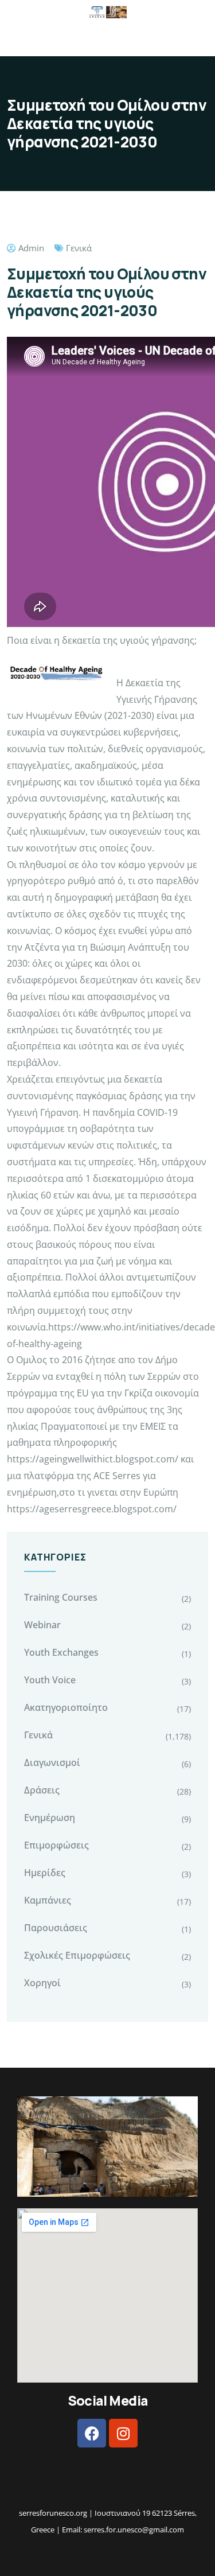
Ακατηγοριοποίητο (66, 1707)
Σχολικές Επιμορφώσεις (77, 1955)
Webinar (42, 1625)
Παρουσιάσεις (56, 1928)
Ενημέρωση (50, 1818)
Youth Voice (50, 1680)
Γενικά (79, 248)
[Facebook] (92, 2433)
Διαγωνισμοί (52, 1762)
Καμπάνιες (48, 1900)
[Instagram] (123, 2433)
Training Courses (61, 1597)
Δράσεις (42, 1790)
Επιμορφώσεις (56, 1845)
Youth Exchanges (61, 1652)
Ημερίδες (45, 1873)
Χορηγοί (42, 1983)
